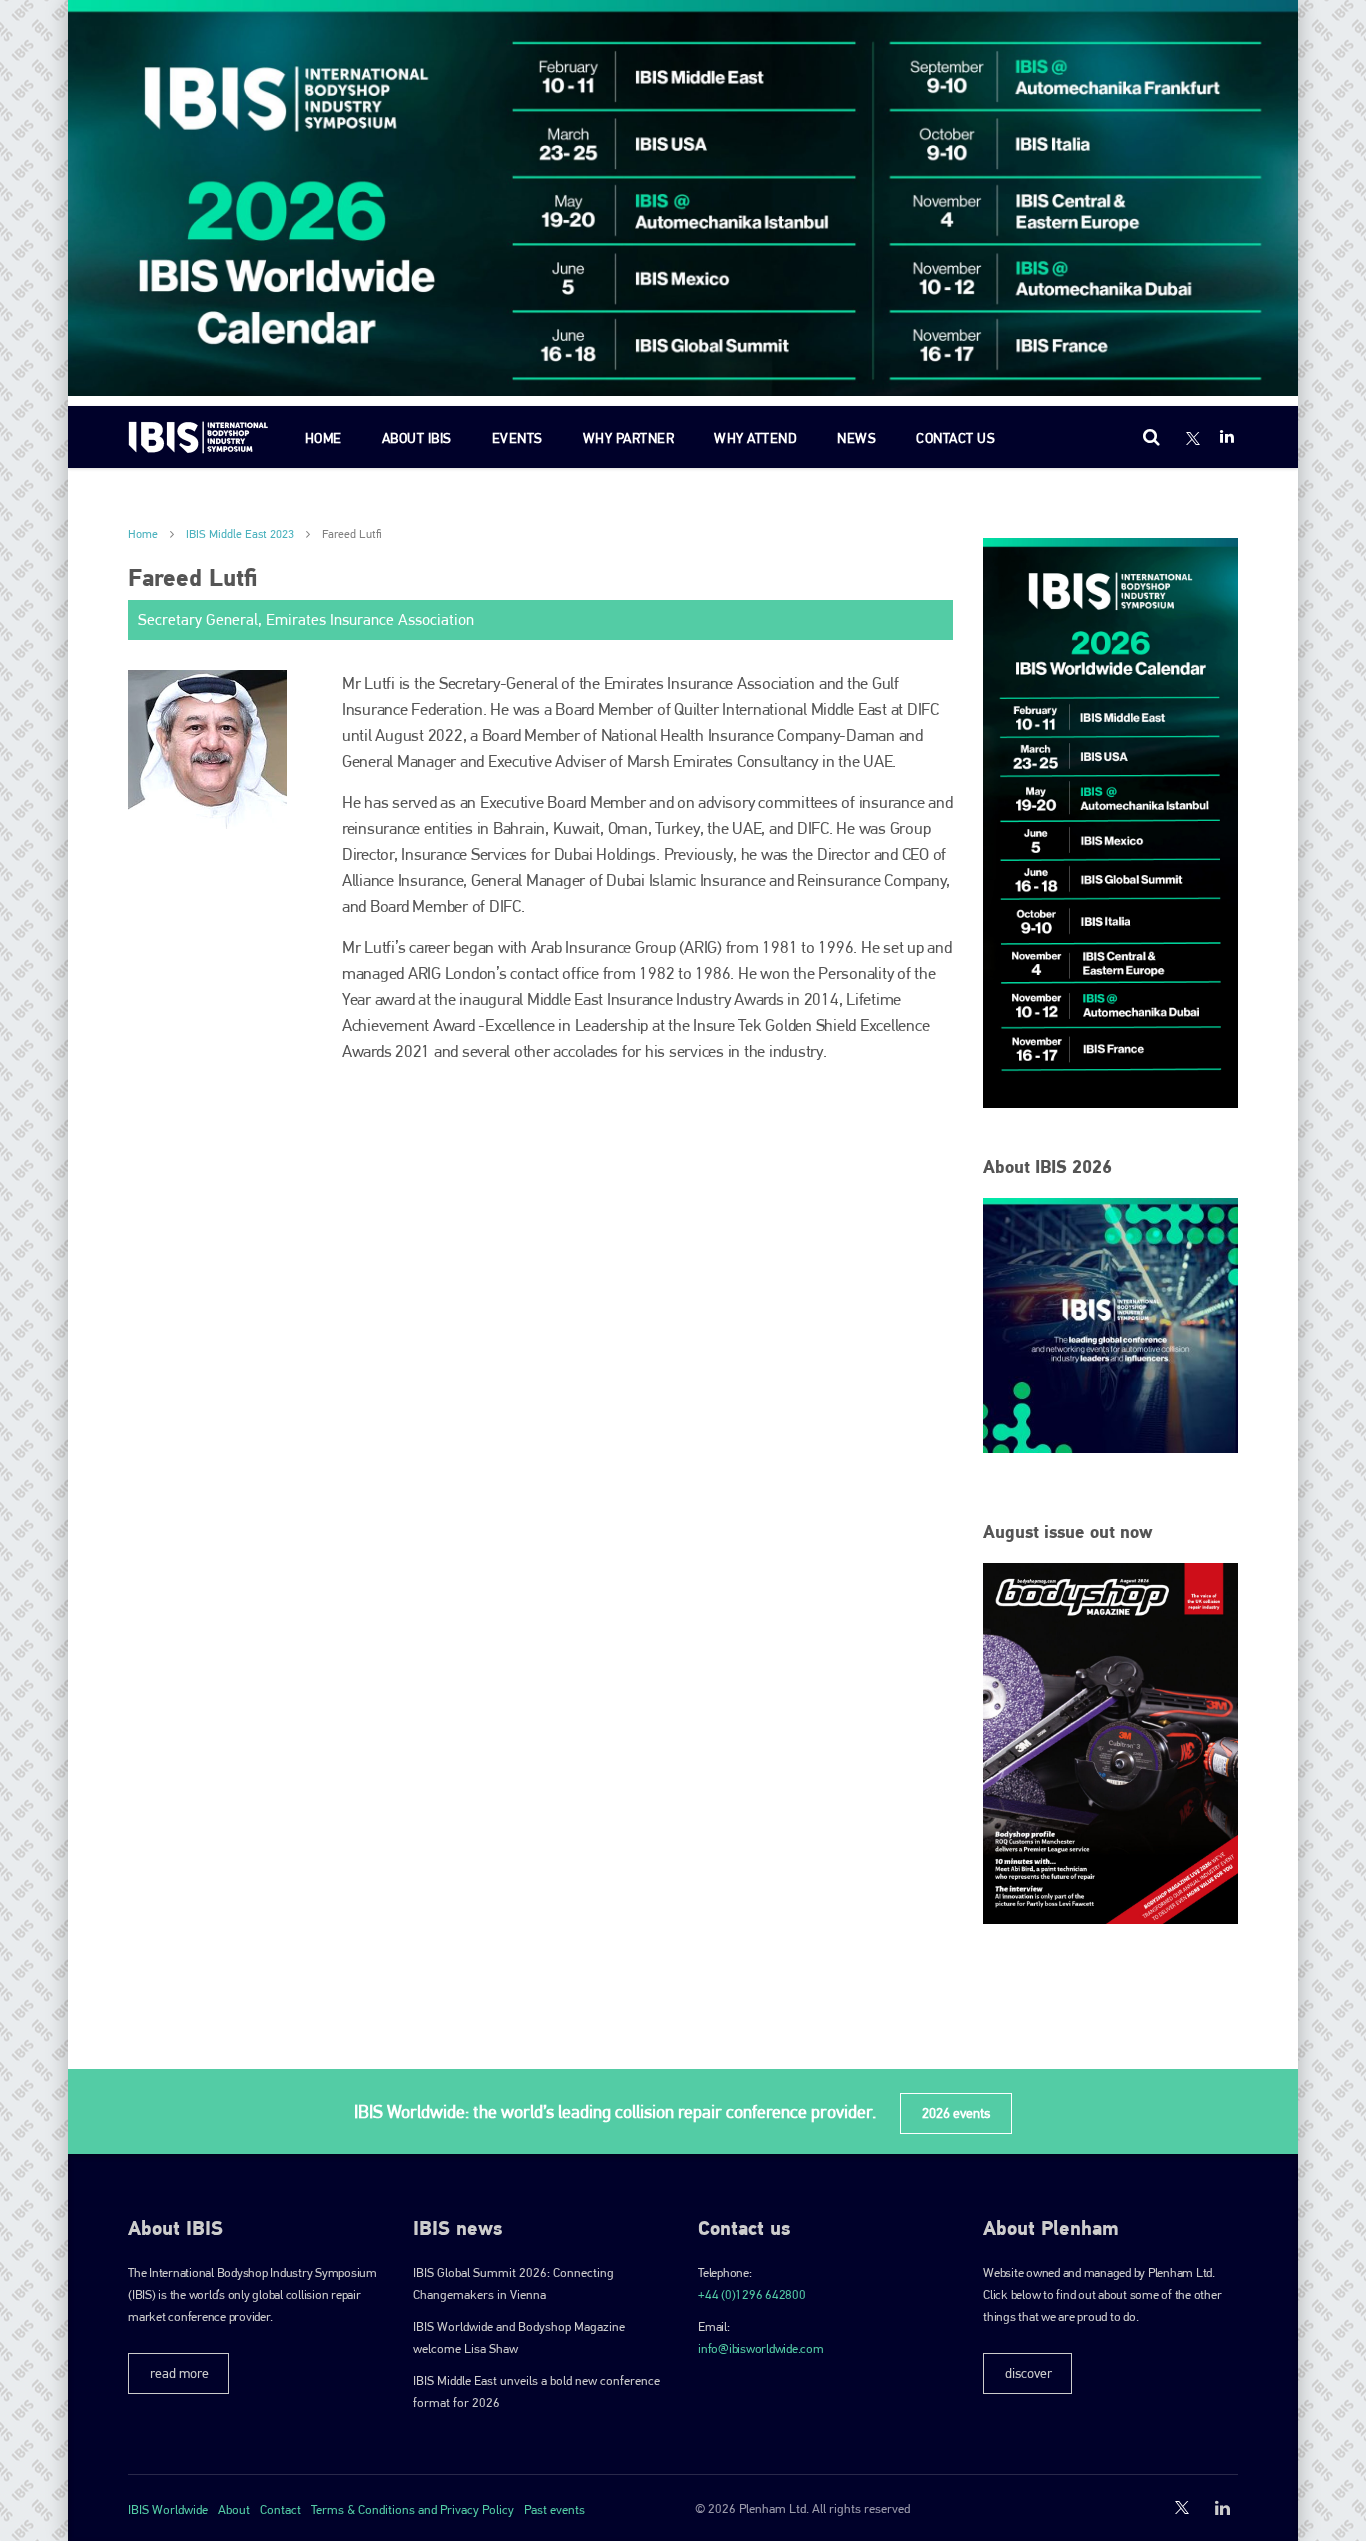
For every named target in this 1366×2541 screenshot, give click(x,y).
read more (179, 2373)
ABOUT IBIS (417, 438)
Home (323, 438)
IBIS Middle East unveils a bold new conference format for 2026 (536, 2391)
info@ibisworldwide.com (761, 2348)
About (234, 2509)
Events (517, 438)
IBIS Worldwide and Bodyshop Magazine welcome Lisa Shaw (519, 2337)
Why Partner (629, 438)
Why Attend (755, 438)
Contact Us (955, 438)
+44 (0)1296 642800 (752, 2294)
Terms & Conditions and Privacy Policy (412, 2509)
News (856, 438)
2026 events (956, 2113)
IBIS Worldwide (168, 2509)
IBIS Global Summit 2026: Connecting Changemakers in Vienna (513, 2283)
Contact (280, 2509)
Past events (554, 2509)
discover (1028, 2373)
